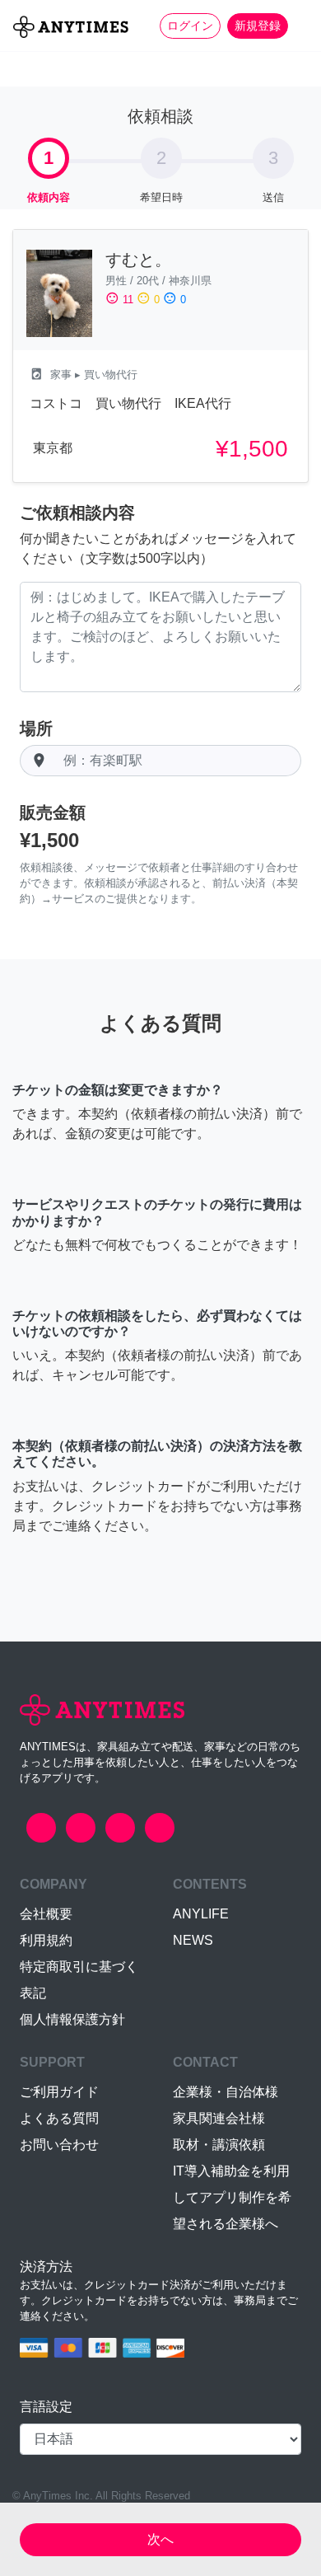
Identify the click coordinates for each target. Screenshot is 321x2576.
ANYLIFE (201, 1914)
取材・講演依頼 (219, 2145)
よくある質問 (59, 2118)
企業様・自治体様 (226, 2092)
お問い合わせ (59, 2145)
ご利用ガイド (59, 2092)
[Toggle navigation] (298, 26)
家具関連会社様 (219, 2118)
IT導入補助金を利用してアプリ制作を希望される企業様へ (232, 2197)
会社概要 (46, 1914)
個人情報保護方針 (72, 2019)
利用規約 (46, 1940)
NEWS (193, 1940)
